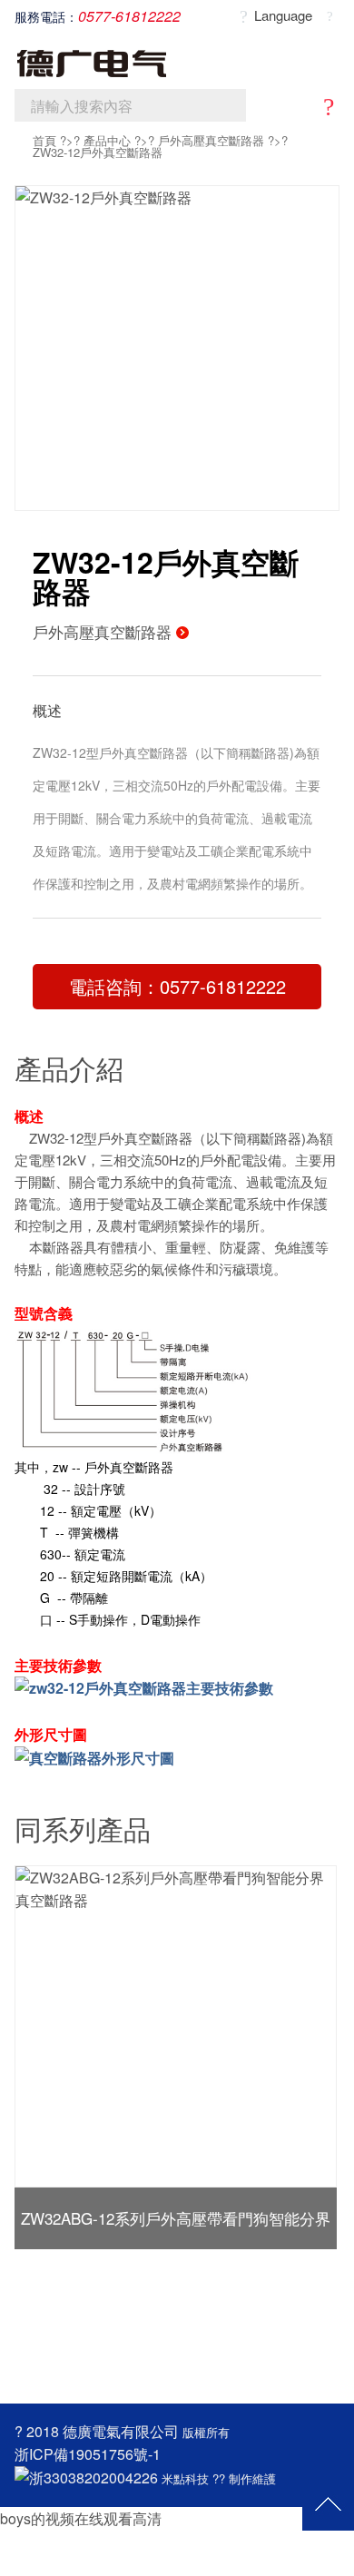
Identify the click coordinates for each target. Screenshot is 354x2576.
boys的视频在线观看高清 (81, 2518)
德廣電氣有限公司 (121, 2431)
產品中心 (107, 140)
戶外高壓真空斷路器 (211, 140)
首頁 (44, 140)
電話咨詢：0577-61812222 (177, 986)
